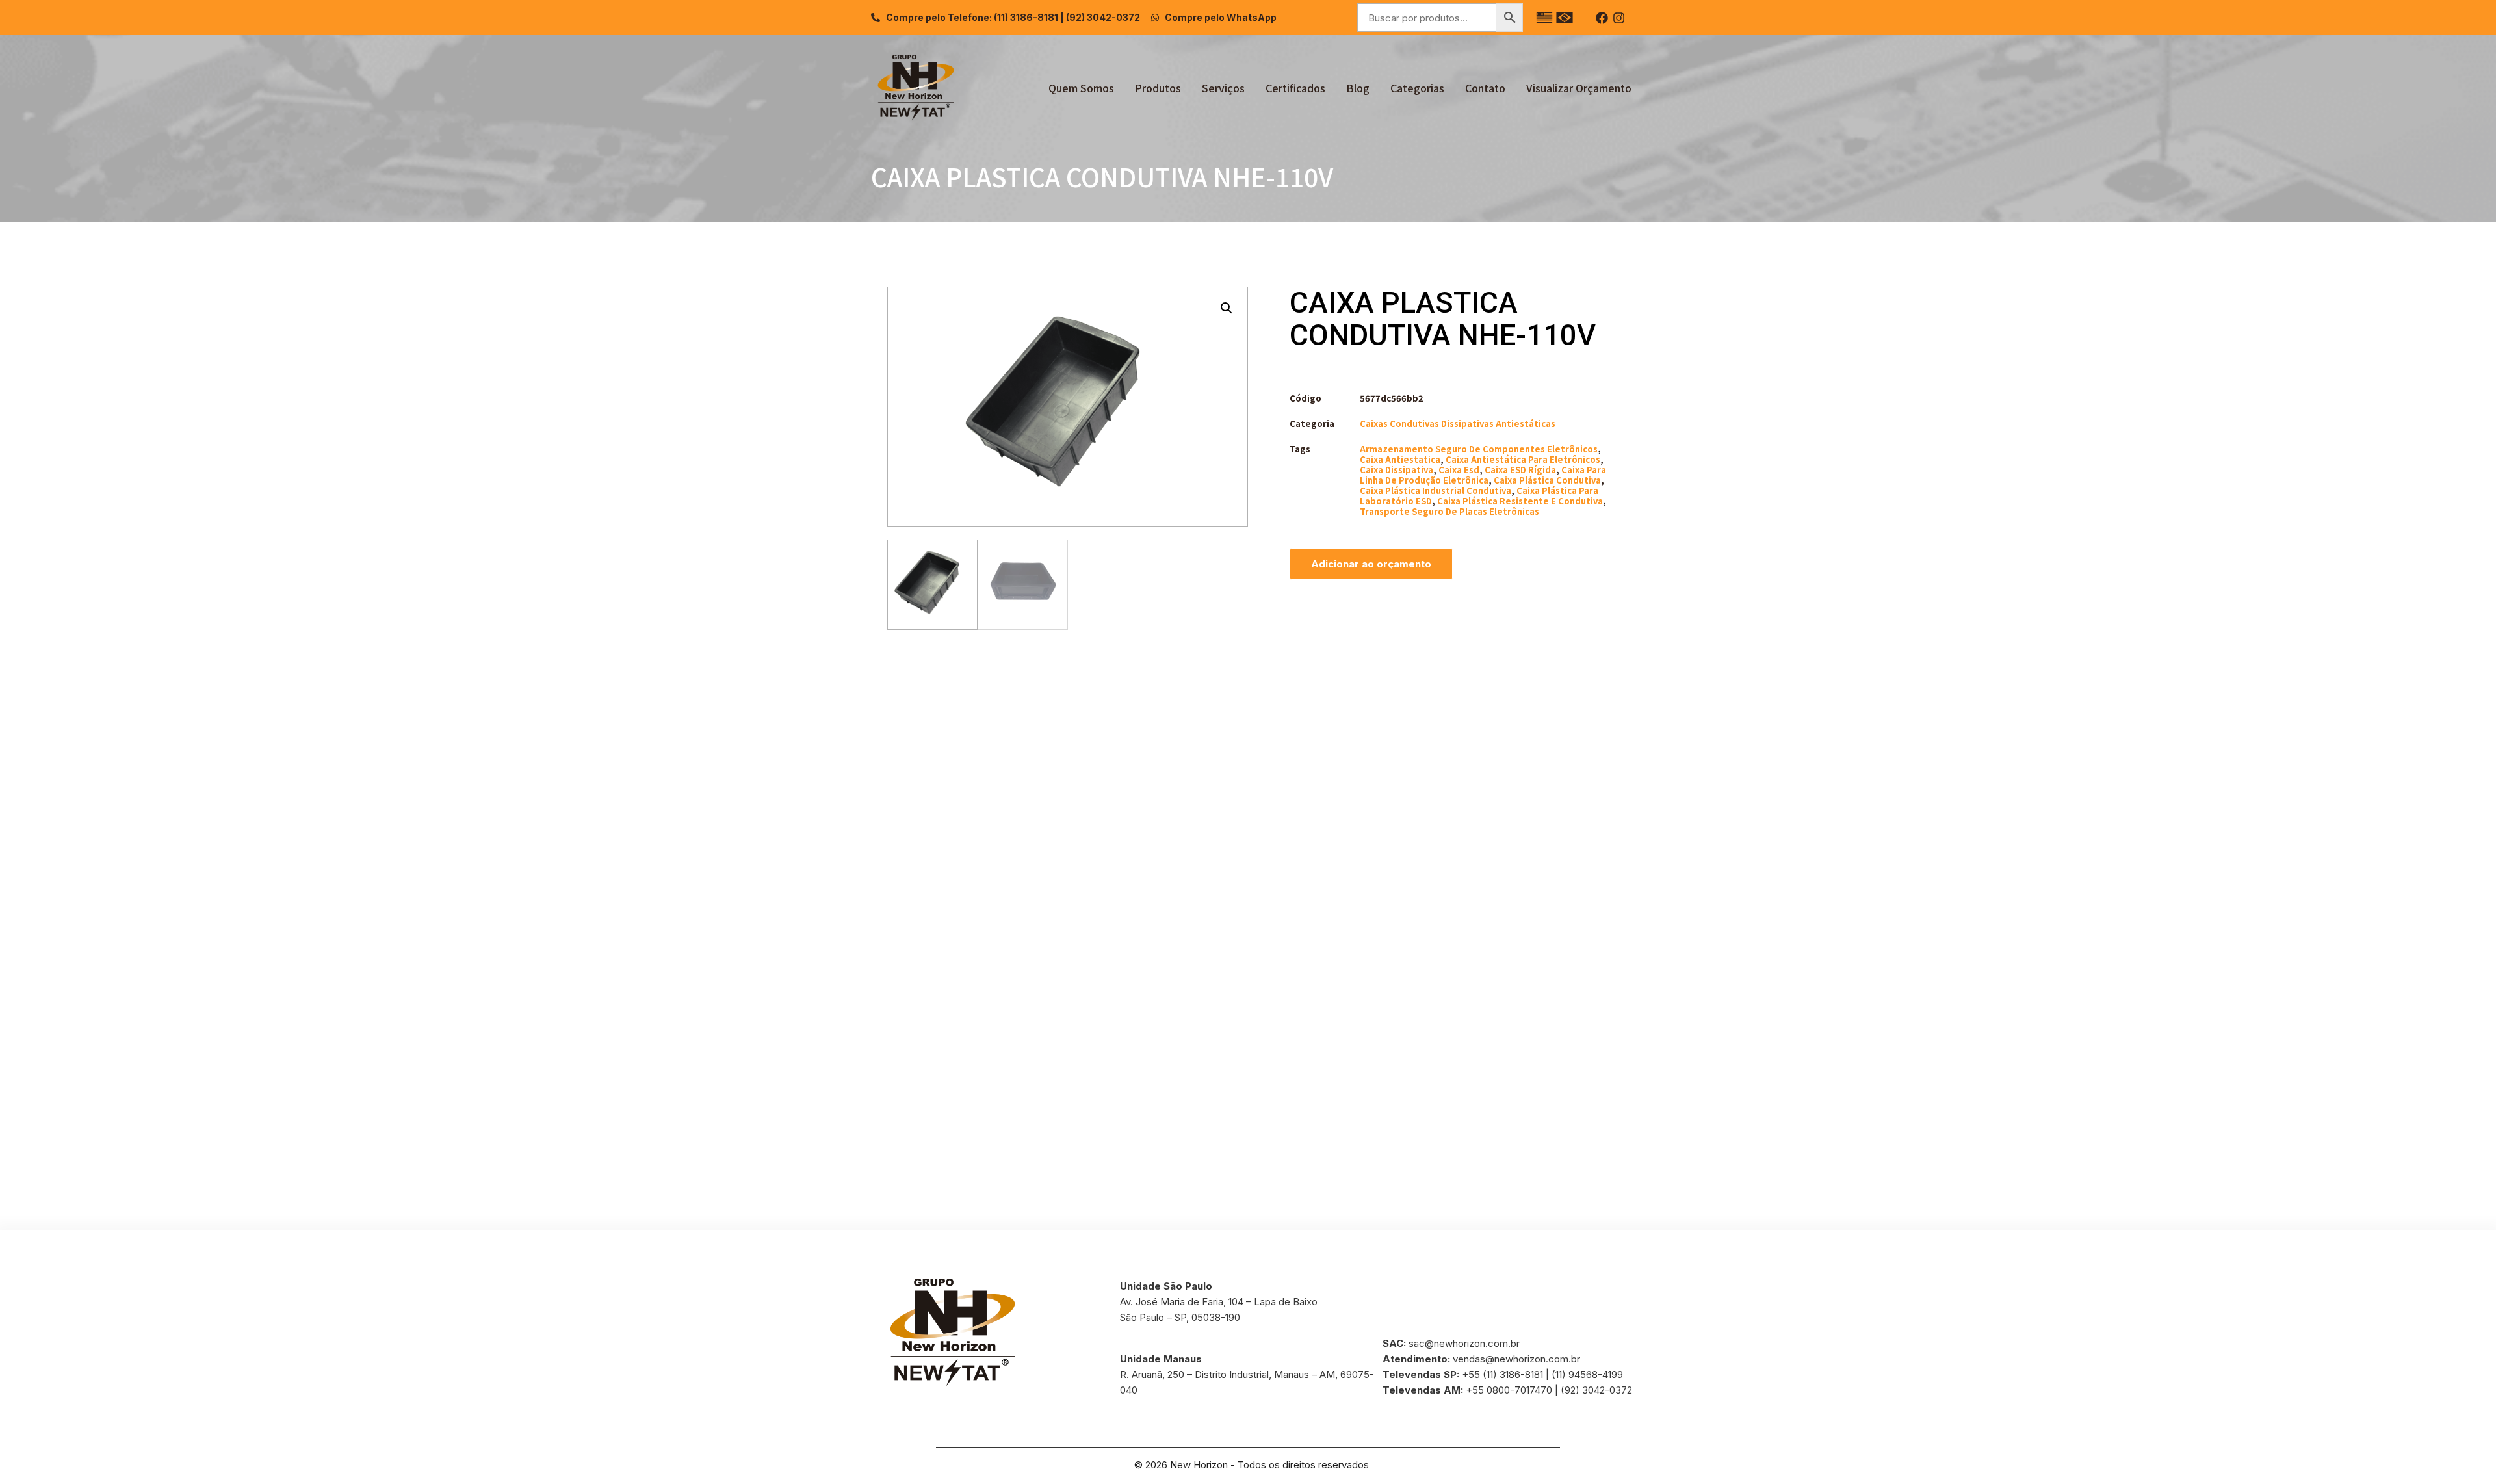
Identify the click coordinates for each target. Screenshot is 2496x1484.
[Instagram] (1619, 18)
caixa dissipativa (1397, 470)
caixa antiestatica (1400, 459)
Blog (1358, 88)
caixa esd (1459, 470)
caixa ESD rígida (1520, 470)
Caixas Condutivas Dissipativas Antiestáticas (1458, 423)
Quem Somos (1081, 88)
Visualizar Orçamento (1579, 88)
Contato (1485, 88)
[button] (1227, 308)
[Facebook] (1602, 18)
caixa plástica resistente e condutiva (1520, 501)
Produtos (1158, 88)
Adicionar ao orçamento (1371, 564)
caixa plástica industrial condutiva (1436, 490)
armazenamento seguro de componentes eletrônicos (1479, 449)
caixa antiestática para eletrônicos (1523, 459)
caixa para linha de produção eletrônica (1483, 475)
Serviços (1223, 88)
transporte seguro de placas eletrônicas (1449, 511)
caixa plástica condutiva (1547, 480)
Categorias (1417, 88)
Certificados (1295, 88)
